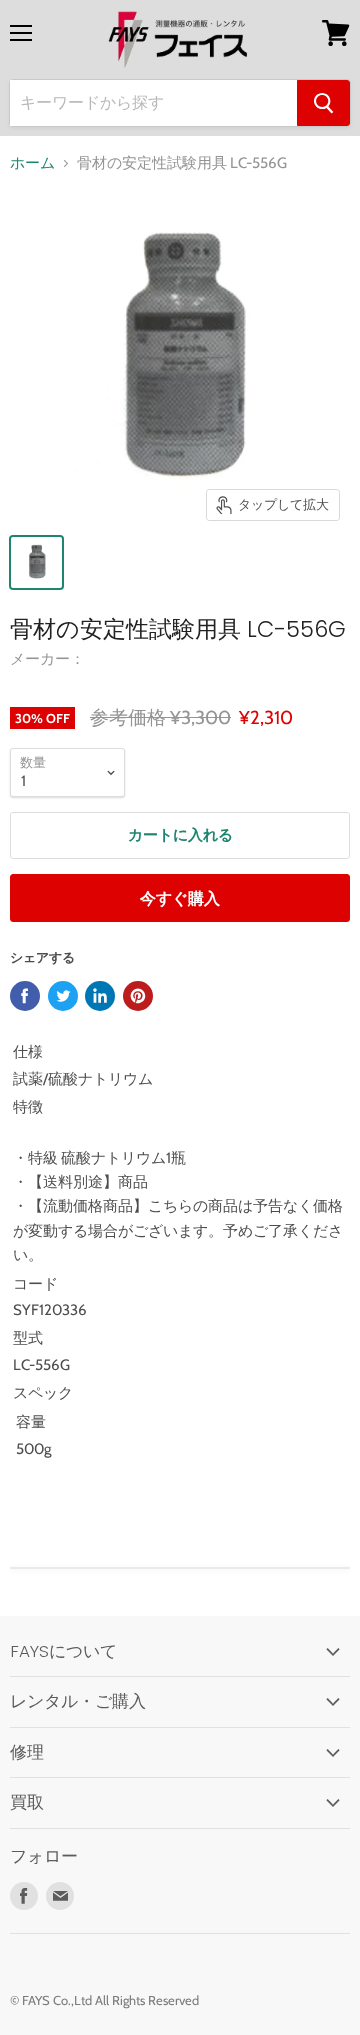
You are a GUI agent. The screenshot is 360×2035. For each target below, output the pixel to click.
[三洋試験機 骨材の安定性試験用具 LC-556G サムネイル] (36, 562)
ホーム (32, 163)
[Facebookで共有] (25, 996)
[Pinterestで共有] (138, 996)
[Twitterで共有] (63, 996)
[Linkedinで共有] (100, 996)
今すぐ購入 (180, 898)
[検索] (323, 103)
